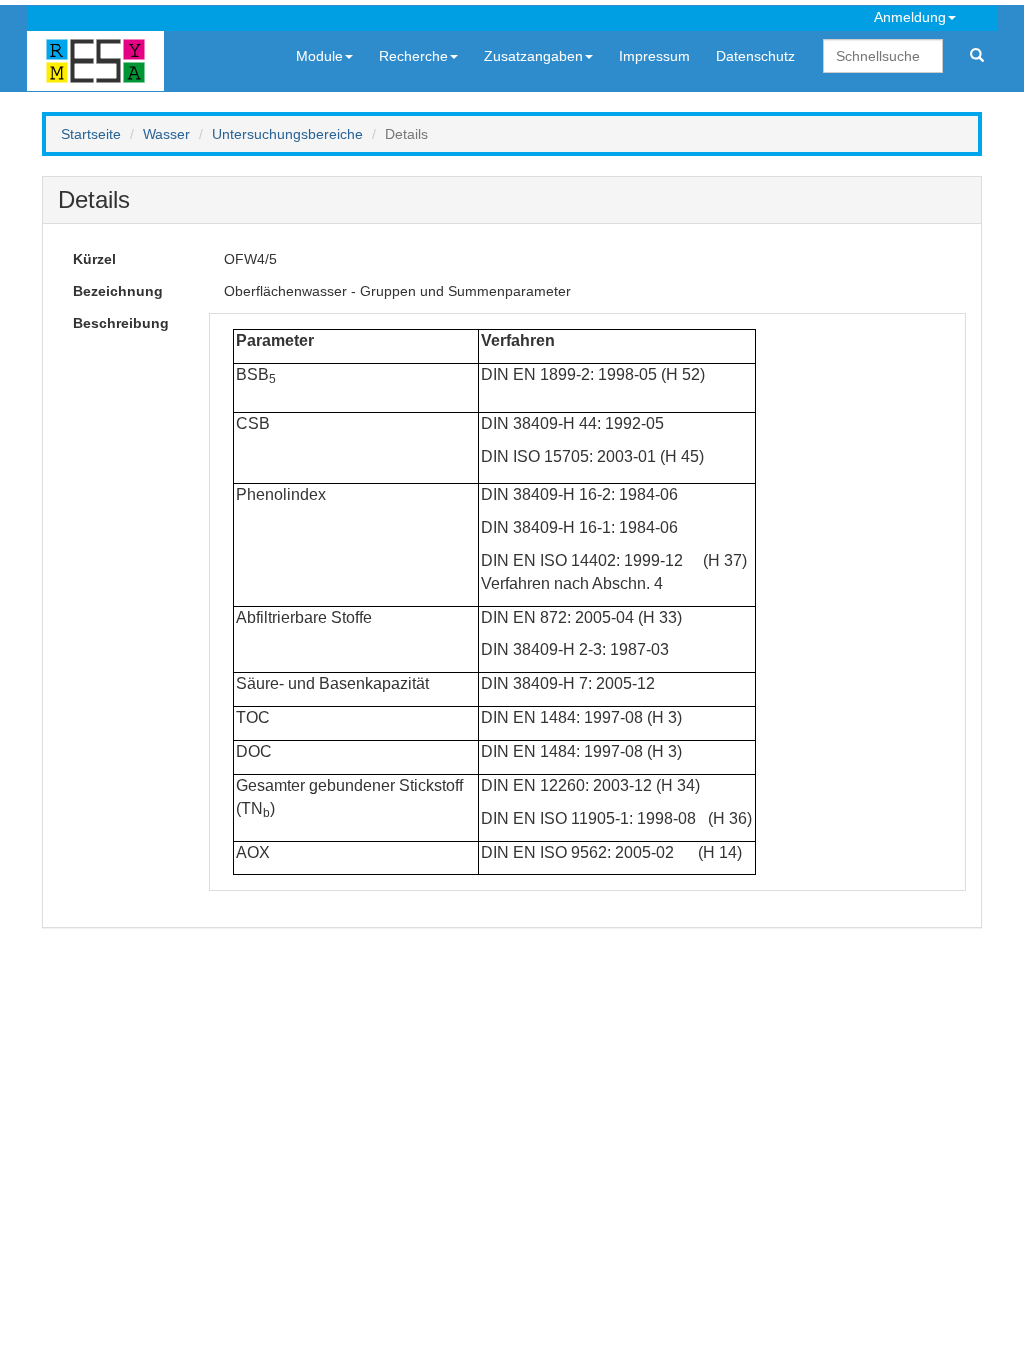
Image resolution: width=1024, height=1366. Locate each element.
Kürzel (94, 259)
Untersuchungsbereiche (287, 134)
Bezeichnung (118, 291)
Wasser (166, 134)
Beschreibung (121, 323)
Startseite (91, 134)
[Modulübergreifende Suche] (977, 56)
